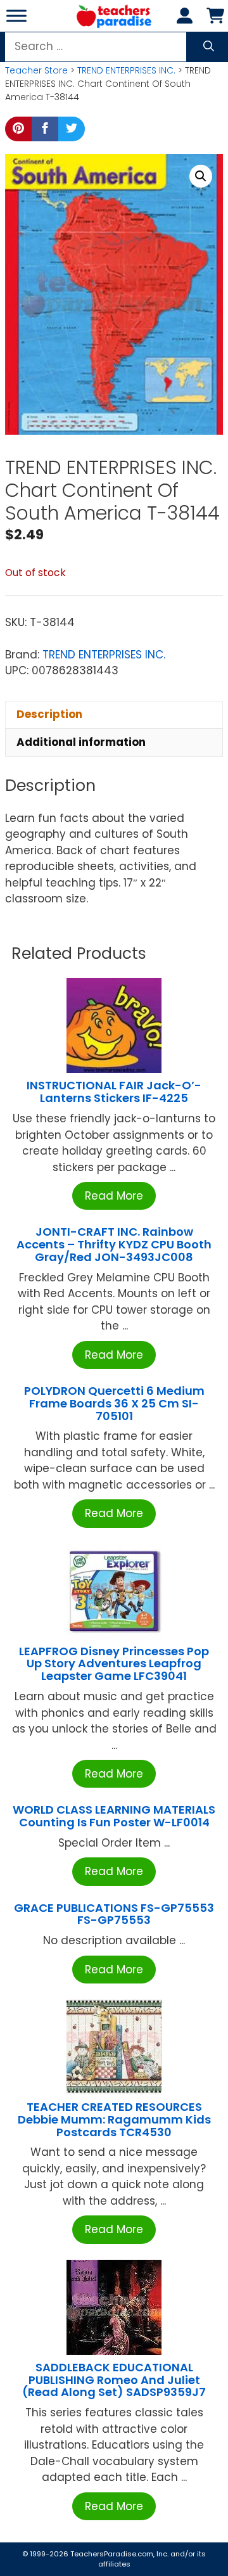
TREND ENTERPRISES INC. (126, 70)
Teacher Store (36, 70)
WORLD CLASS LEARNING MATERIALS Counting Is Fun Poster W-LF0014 (114, 1816)
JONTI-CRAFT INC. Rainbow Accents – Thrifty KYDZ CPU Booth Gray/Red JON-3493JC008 (114, 1244)
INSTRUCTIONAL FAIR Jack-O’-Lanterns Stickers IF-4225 (114, 1092)
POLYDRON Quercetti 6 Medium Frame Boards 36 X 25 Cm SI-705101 (114, 1403)
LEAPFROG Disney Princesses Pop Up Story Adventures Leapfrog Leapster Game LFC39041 (114, 1664)
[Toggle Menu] (16, 16)
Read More (114, 1196)
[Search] (209, 47)
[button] (201, 176)
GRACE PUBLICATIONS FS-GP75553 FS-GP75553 (114, 1914)
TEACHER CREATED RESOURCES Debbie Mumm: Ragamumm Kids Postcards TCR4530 (114, 2119)
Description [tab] (49, 714)
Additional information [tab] (81, 742)
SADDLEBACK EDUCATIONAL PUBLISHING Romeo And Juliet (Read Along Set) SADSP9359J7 (114, 2380)
